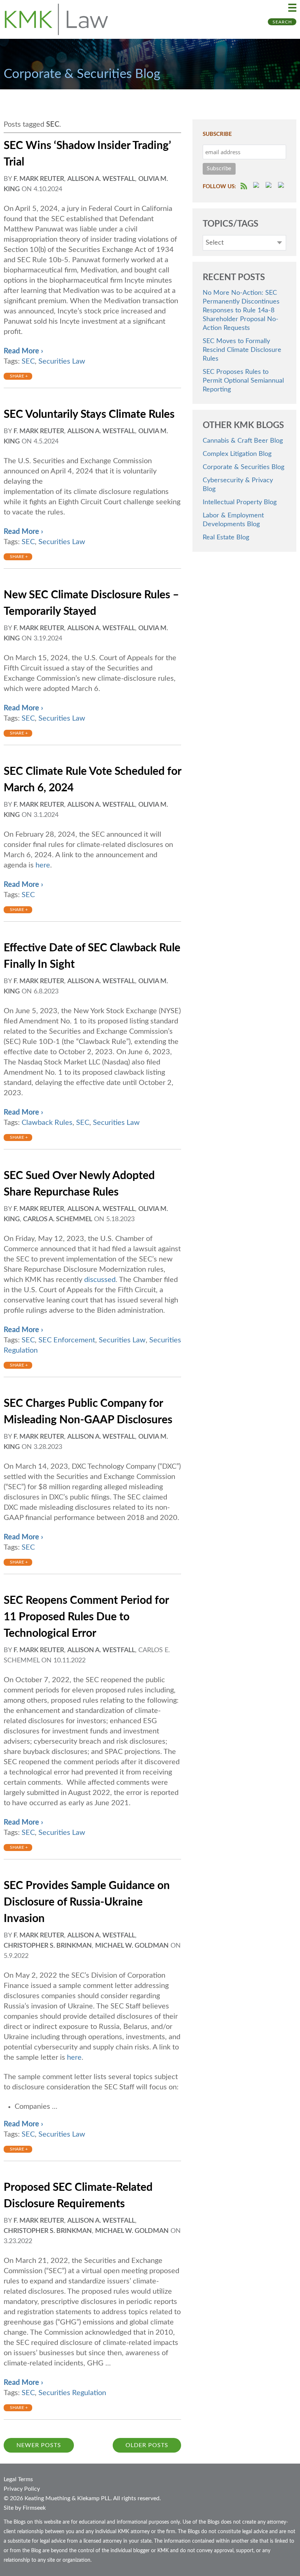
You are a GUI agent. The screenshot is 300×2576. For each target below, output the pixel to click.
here (43, 865)
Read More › (23, 351)
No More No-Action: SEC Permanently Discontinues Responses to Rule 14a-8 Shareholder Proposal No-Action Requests (241, 311)
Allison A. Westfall (101, 179)
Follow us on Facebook (257, 186)
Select (215, 243)
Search (282, 22)
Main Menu (292, 8)
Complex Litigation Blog (237, 454)
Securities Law (62, 361)
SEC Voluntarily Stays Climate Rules (89, 415)
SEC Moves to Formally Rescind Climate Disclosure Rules (242, 350)
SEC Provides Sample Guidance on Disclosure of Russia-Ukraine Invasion (87, 1902)
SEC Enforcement (67, 1340)
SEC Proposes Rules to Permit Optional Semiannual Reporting (243, 381)
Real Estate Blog (226, 538)
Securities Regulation (72, 2393)
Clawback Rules (47, 1123)
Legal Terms (18, 2479)
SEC (28, 361)
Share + (19, 376)
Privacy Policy (22, 2489)
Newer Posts (39, 2445)
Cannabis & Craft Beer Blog (243, 441)
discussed (100, 1280)
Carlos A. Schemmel (58, 1219)
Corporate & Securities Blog (243, 467)
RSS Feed (244, 186)
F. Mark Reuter (39, 179)
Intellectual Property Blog (240, 502)
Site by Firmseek (25, 2508)
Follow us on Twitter (270, 186)
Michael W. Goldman (132, 1946)
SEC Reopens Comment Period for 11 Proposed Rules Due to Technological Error (86, 1617)
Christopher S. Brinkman (48, 1946)
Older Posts (147, 2445)
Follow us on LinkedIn (282, 186)
